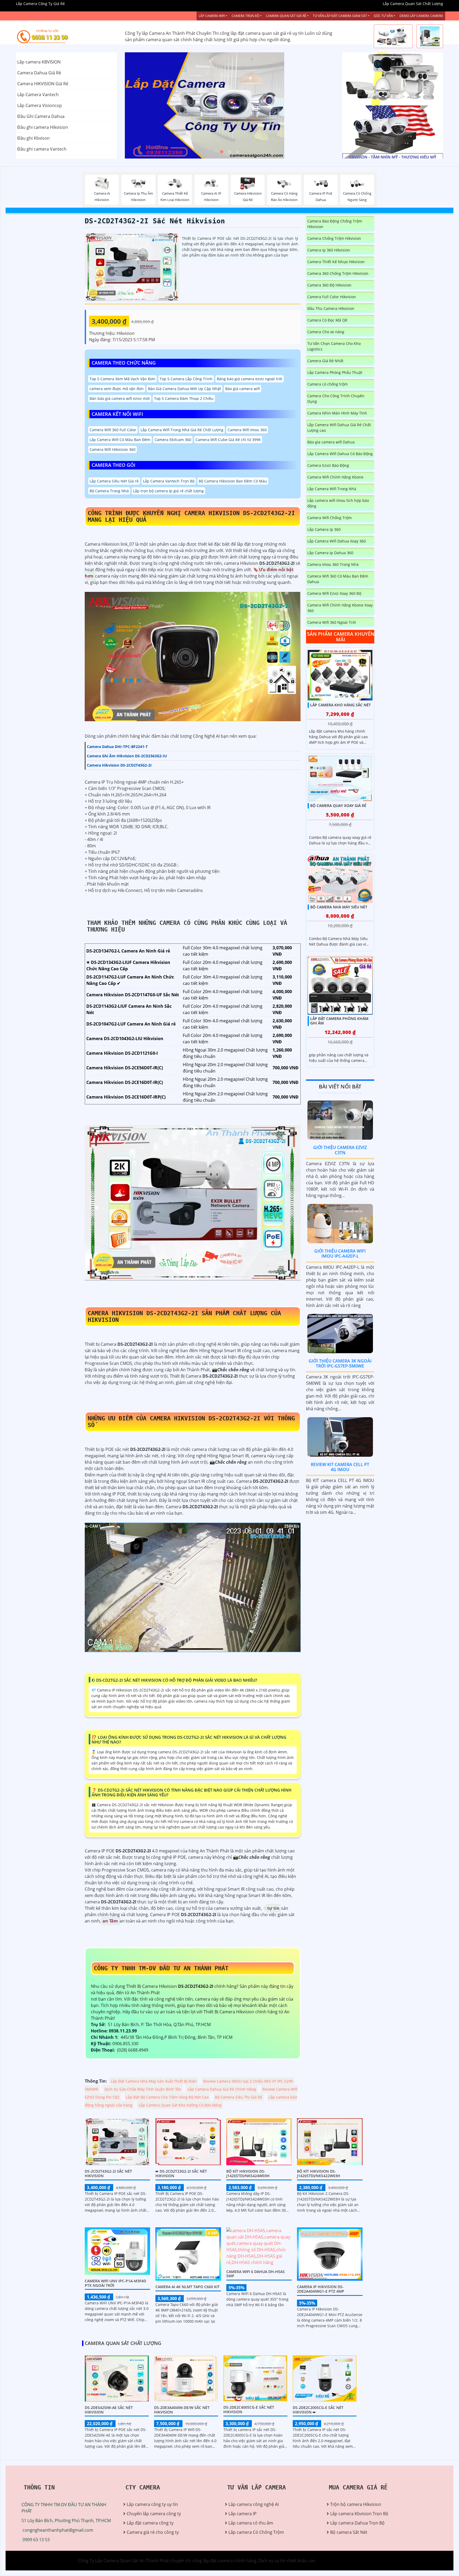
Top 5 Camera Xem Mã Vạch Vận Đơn (122, 379)
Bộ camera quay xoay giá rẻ (338, 806)
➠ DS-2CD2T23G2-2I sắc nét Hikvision (181, 2173)
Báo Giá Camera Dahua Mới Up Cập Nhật (184, 389)
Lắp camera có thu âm (251, 2523)
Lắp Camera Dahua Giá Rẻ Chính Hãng (222, 2089)
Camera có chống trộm (328, 384)
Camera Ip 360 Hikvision (329, 250)
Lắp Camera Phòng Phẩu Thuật (335, 372)
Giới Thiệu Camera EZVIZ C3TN (340, 1150)
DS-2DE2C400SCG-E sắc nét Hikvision (249, 2410)
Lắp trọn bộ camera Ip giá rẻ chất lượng (168, 491)
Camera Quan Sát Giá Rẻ (286, 16)
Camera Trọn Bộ (245, 16)
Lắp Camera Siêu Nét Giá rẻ (114, 481)
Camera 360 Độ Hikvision (329, 285)
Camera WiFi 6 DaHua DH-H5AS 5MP (256, 2274)
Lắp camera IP (243, 2514)
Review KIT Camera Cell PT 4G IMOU (340, 1467)
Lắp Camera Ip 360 (324, 529)
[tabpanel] (230, 105)
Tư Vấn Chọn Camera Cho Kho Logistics (334, 346)
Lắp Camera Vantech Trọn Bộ (169, 481)
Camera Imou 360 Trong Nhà (333, 564)
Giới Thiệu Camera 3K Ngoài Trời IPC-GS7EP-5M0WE (340, 1363)
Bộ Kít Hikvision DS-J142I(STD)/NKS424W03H (248, 2173)
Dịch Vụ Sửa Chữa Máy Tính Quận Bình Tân (143, 2089)
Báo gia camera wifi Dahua (331, 442)
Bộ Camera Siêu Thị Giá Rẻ (239, 2097)
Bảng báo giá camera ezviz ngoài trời (250, 379)
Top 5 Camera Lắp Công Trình (186, 379)
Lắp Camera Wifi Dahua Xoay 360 (337, 541)
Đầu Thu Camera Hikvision (331, 308)
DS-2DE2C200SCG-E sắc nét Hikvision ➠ (318, 2410)
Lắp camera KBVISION (39, 62)
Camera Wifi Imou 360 (247, 430)
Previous (145, 105)
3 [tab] (237, 152)
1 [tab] (222, 152)
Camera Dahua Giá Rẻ (39, 73)
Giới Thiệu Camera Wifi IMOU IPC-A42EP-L (340, 1253)
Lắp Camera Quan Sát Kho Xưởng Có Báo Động (180, 2105)
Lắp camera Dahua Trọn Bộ (357, 2523)
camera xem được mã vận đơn (117, 389)
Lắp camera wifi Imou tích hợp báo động (338, 503)
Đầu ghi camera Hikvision (43, 127)
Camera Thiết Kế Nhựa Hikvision (336, 262)
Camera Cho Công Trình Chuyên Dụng (336, 399)
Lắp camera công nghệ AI (254, 2504)
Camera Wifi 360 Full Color (113, 430)
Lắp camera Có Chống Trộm (256, 2532)
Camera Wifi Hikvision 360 (112, 449)
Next (314, 105)
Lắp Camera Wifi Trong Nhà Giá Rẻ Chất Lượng (182, 430)
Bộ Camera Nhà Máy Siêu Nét (339, 907)
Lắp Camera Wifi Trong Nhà (332, 489)
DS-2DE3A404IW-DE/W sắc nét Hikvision (182, 2410)
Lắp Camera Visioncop (40, 105)
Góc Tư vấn (383, 16)
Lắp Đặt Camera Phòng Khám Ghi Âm (339, 1021)
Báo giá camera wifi (243, 389)
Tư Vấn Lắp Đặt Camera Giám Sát (340, 16)
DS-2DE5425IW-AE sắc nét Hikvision (109, 2410)
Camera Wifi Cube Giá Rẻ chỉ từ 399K (228, 440)
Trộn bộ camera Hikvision (356, 2504)
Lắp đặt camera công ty (150, 2523)
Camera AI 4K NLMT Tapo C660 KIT (188, 2287)
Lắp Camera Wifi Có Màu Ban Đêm (120, 440)
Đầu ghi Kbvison (33, 138)
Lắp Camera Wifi (212, 16)
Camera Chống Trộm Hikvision (334, 238)
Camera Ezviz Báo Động (328, 465)
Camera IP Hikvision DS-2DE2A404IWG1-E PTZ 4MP (321, 2289)
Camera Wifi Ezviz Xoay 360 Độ (334, 593)
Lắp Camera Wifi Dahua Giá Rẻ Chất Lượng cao (339, 428)
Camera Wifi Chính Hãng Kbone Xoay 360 (340, 608)
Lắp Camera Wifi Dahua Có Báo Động (340, 454)
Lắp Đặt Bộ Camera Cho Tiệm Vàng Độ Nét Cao (167, 2097)
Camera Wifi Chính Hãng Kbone (335, 477)
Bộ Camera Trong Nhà (109, 491)
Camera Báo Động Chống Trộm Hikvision (335, 224)
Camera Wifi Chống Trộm (330, 518)
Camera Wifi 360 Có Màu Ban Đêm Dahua (338, 579)
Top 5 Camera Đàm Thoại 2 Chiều (184, 398)
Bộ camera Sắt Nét (349, 2532)
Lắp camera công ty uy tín (152, 2504)
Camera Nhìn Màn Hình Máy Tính (337, 413)
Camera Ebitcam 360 (173, 440)
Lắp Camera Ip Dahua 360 (330, 553)
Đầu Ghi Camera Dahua (41, 116)
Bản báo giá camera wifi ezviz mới (120, 398)
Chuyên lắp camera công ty (154, 2514)
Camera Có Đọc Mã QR (327, 320)
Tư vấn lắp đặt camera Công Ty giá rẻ (379, 132)
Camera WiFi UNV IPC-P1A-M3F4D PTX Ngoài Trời (115, 2283)
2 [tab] (229, 152)
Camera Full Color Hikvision (332, 297)
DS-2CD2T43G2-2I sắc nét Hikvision (155, 221)
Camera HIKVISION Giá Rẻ (43, 84)
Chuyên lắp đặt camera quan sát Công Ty (383, 79)
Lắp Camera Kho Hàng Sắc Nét (341, 705)
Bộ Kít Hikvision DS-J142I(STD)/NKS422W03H (319, 2173)
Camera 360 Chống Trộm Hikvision (338, 273)
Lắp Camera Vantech (38, 95)
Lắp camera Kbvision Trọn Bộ (359, 2514)
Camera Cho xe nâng (326, 332)
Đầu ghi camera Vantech (42, 149)
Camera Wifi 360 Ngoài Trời (332, 622)
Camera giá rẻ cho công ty (153, 2532)
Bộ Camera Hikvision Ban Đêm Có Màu (233, 481)
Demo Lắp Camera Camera (421, 16)
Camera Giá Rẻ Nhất (325, 361)
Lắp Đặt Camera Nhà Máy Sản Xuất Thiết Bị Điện (154, 2081)
